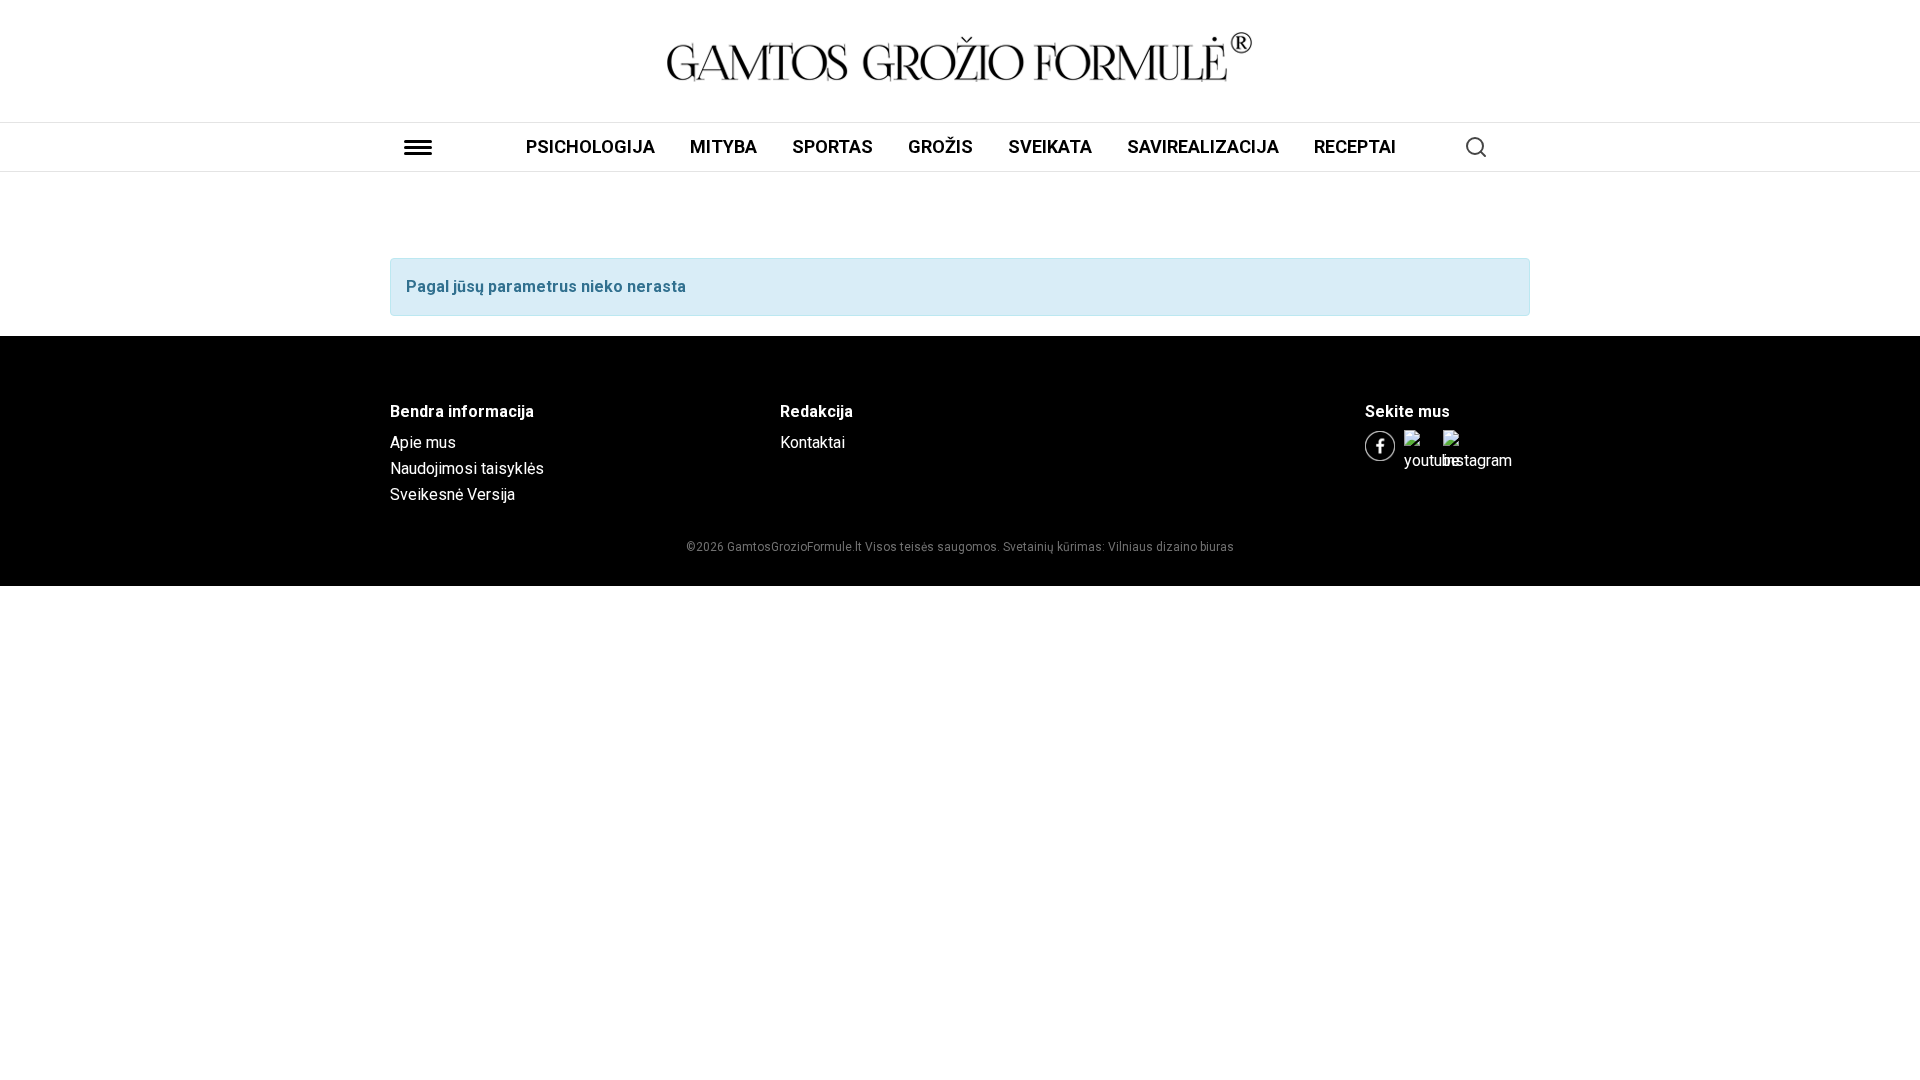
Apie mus (423, 442)
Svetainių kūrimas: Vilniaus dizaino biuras (1118, 547)
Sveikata (1050, 146)
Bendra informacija (462, 411)
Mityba (723, 146)
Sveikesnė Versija (452, 494)
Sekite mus (1407, 411)
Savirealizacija (1203, 146)
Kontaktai (812, 442)
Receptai (1355, 146)
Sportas (832, 146)
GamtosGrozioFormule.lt (796, 547)
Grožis (940, 146)
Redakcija (816, 411)
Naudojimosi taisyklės (467, 468)
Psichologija (590, 146)
